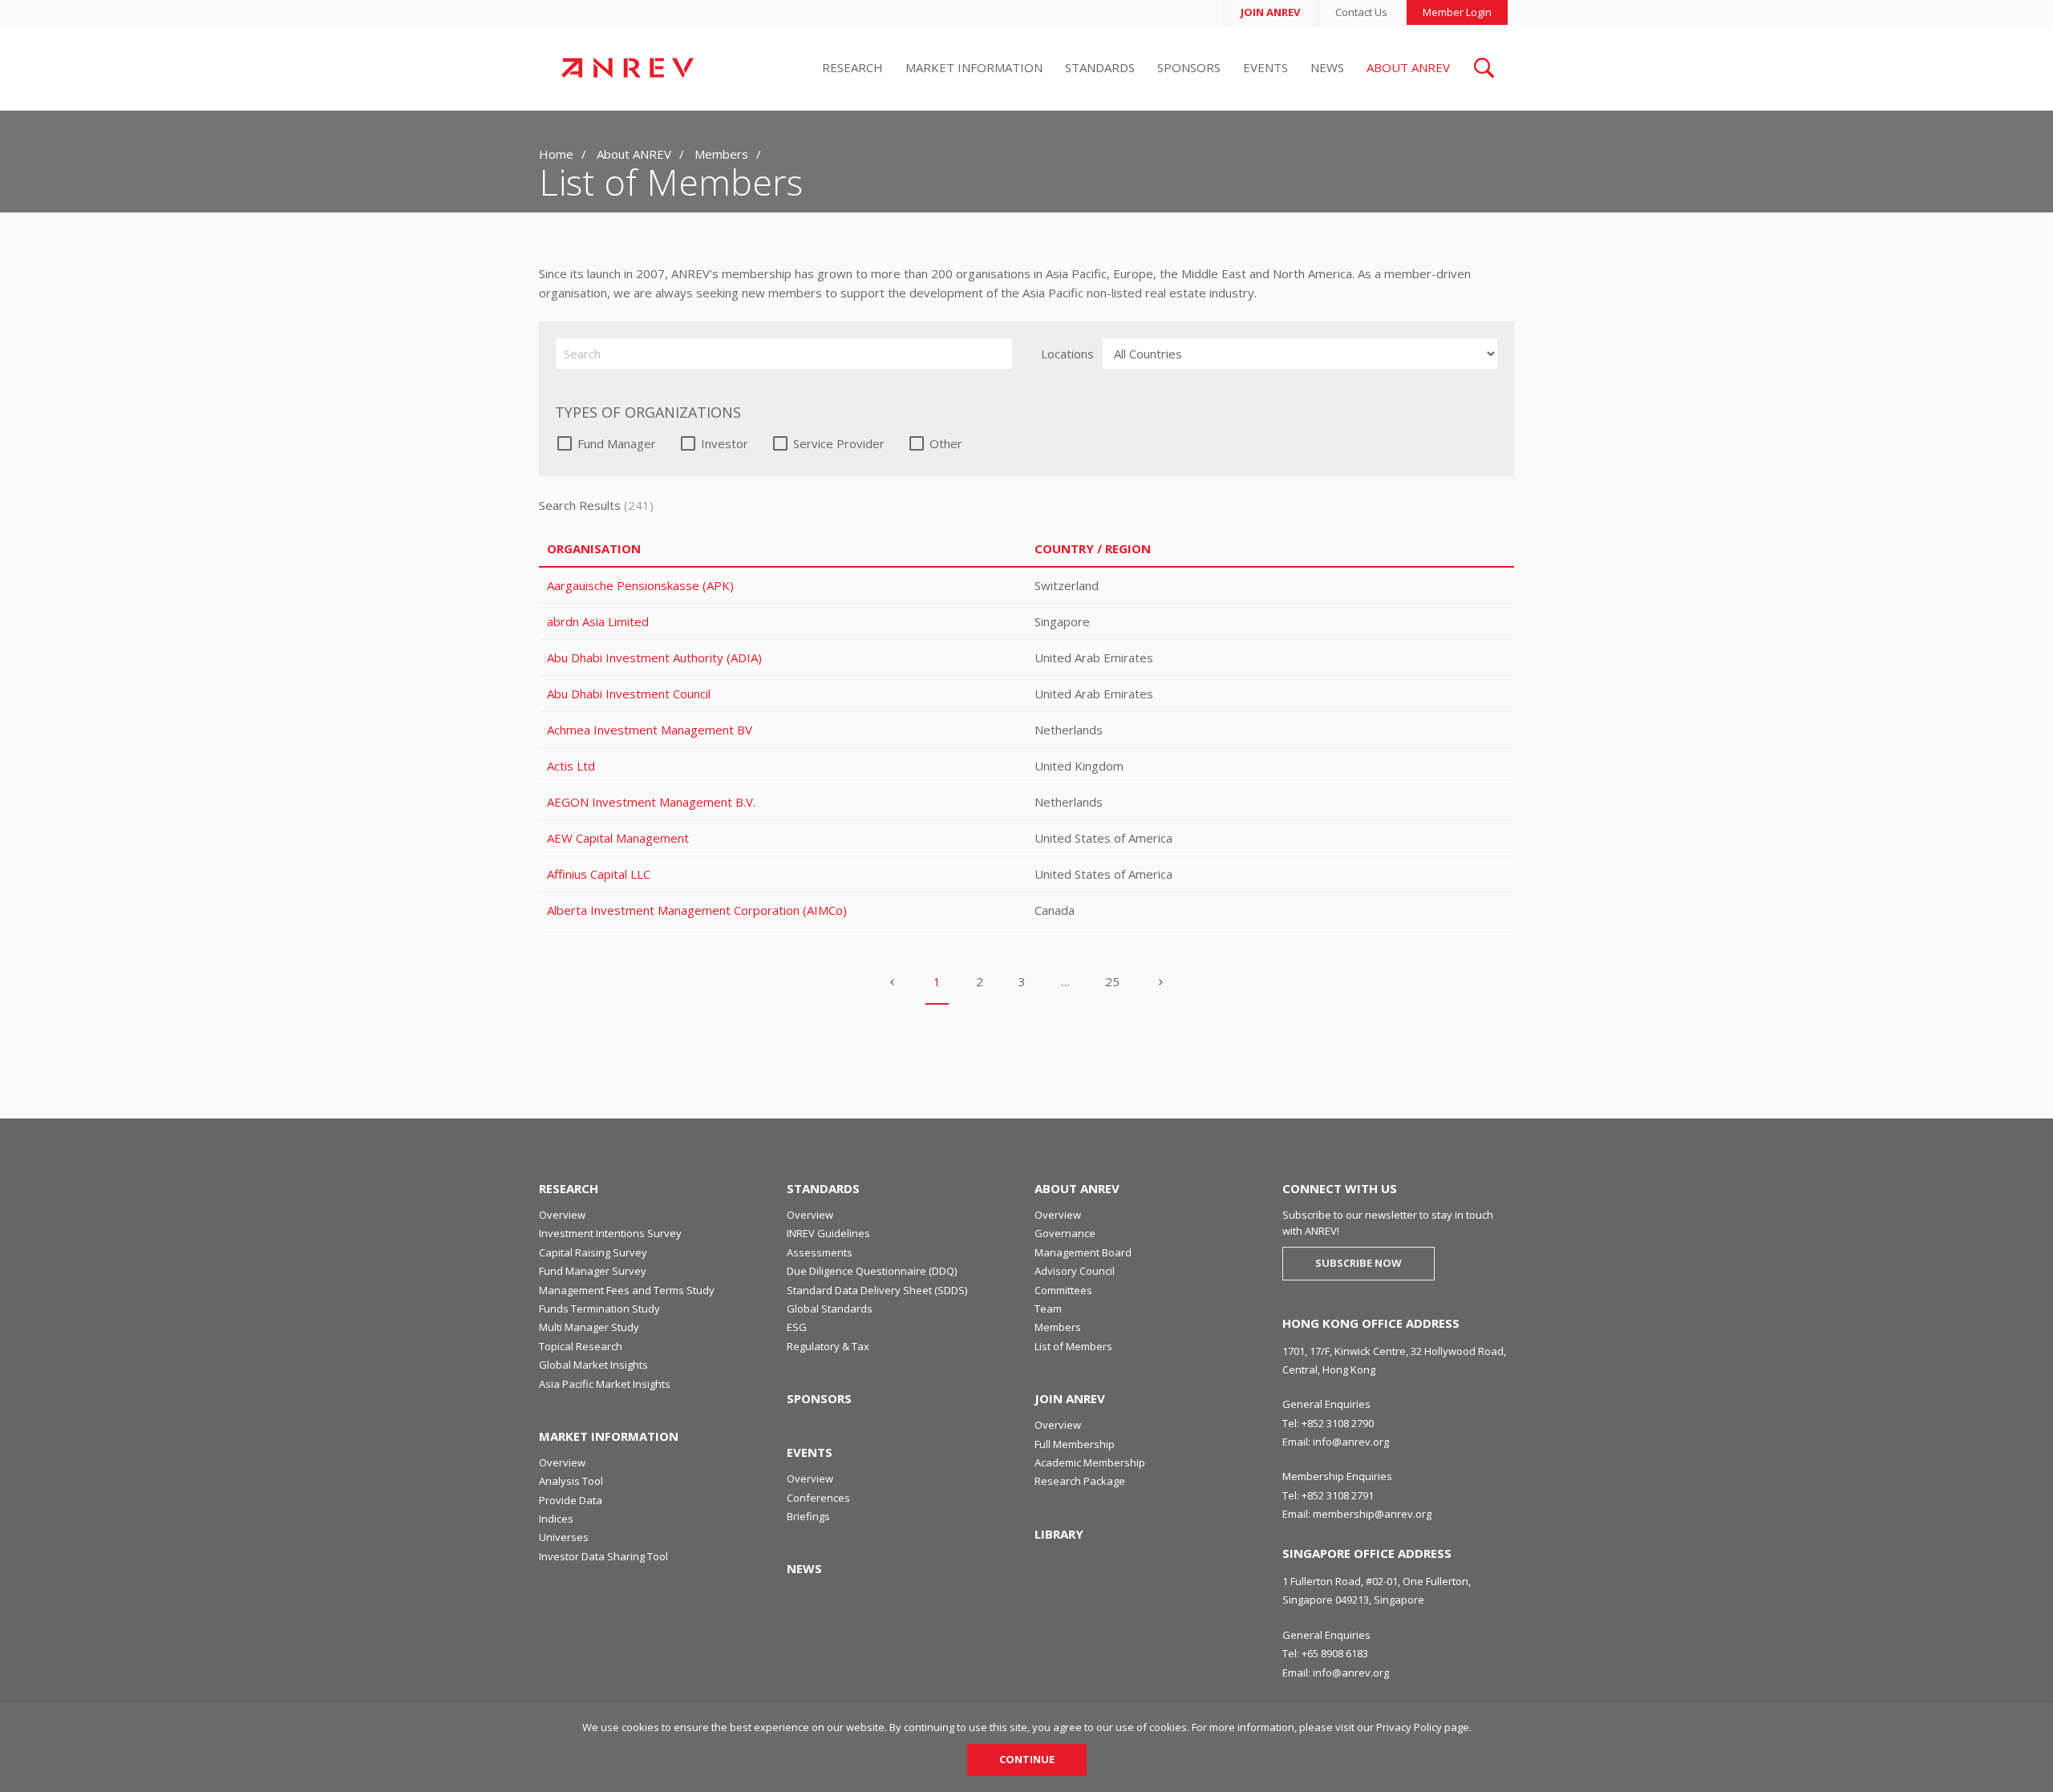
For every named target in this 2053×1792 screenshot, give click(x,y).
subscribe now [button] (1359, 1263)
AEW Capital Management (618, 838)
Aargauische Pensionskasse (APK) (640, 585)
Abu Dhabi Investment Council (629, 694)
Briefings (808, 1516)
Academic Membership (1090, 1462)
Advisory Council (1075, 1271)
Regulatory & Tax (828, 1346)
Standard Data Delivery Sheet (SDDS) (877, 1290)
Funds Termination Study (599, 1309)
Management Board (1083, 1252)
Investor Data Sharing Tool (603, 1556)
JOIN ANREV (1070, 1398)
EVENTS (810, 1452)
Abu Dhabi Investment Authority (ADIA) (654, 657)
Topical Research (581, 1346)
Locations (1067, 354)
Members (721, 154)
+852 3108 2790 (1338, 1423)
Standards (1100, 67)
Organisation (594, 548)
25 (1112, 981)
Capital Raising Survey (593, 1252)
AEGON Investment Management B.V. (651, 802)
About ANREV (1408, 67)
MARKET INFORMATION (609, 1436)
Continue (1027, 1759)
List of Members (1073, 1346)
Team (1048, 1309)
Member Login (1457, 12)
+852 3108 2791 (1338, 1495)
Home (556, 154)
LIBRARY (1059, 1534)
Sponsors (1189, 67)
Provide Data (571, 1500)
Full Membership (1075, 1444)
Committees (1063, 1290)
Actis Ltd (571, 766)
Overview (562, 1215)
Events (1265, 67)
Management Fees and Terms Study (627, 1290)
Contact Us (1361, 12)
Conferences (818, 1498)
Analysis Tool (571, 1481)
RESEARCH (569, 1188)
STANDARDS (823, 1188)
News (1327, 67)
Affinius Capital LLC (599, 874)
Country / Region (1093, 548)
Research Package (1080, 1481)
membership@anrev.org (1372, 1514)
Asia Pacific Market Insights (605, 1384)
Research (852, 67)
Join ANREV (1270, 12)
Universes (564, 1537)
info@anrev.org (1351, 1442)
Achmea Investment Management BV (650, 730)
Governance (1065, 1233)
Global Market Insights (593, 1365)
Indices (556, 1519)
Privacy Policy (1409, 1727)
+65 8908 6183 (1335, 1653)
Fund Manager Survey (593, 1271)
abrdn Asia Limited (598, 621)
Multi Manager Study (589, 1327)
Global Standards (830, 1309)
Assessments (820, 1252)
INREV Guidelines (828, 1233)
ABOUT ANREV (1077, 1188)
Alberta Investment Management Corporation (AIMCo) (697, 910)
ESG (797, 1327)
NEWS (804, 1568)
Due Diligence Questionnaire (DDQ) (872, 1271)
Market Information (974, 67)
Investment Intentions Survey (610, 1233)
